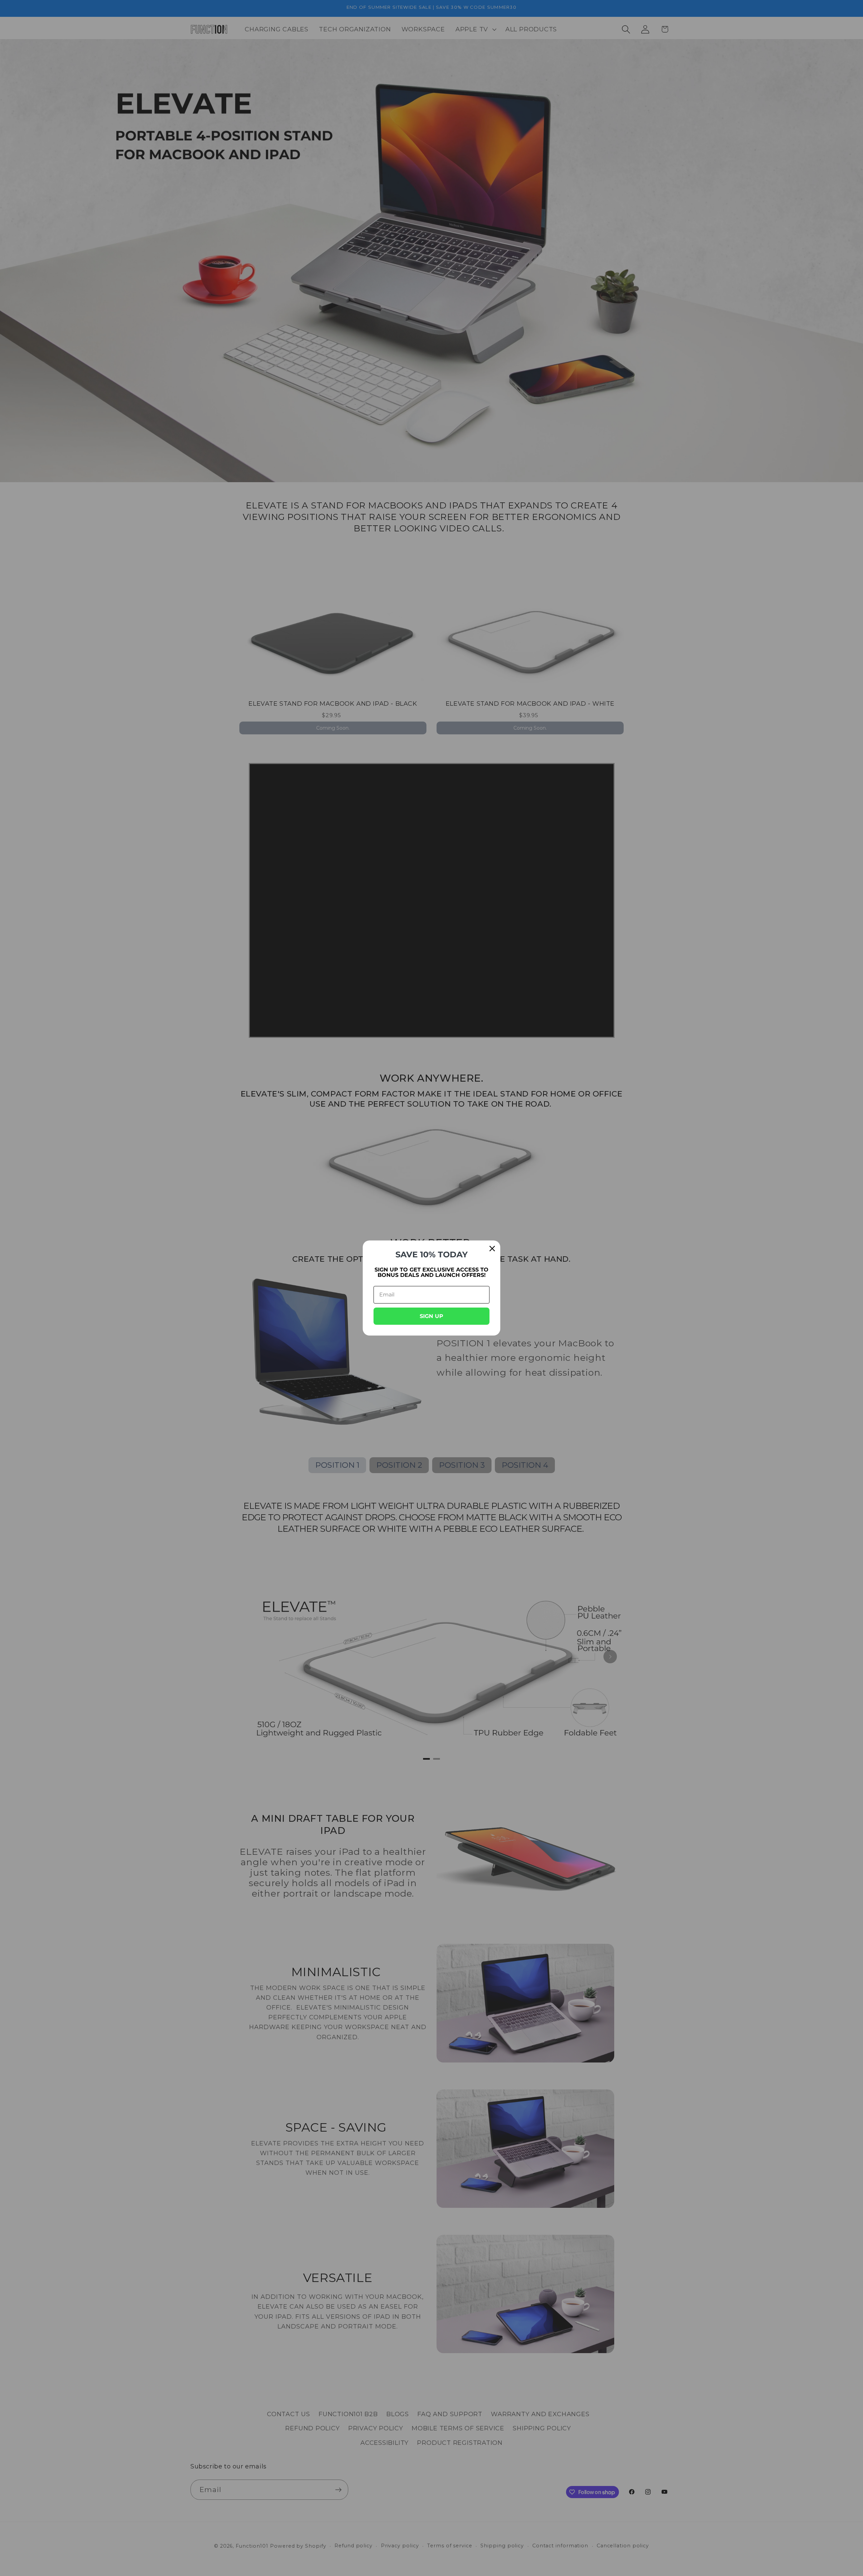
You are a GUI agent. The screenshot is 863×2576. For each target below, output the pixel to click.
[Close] (492, 1249)
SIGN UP (431, 1316)
